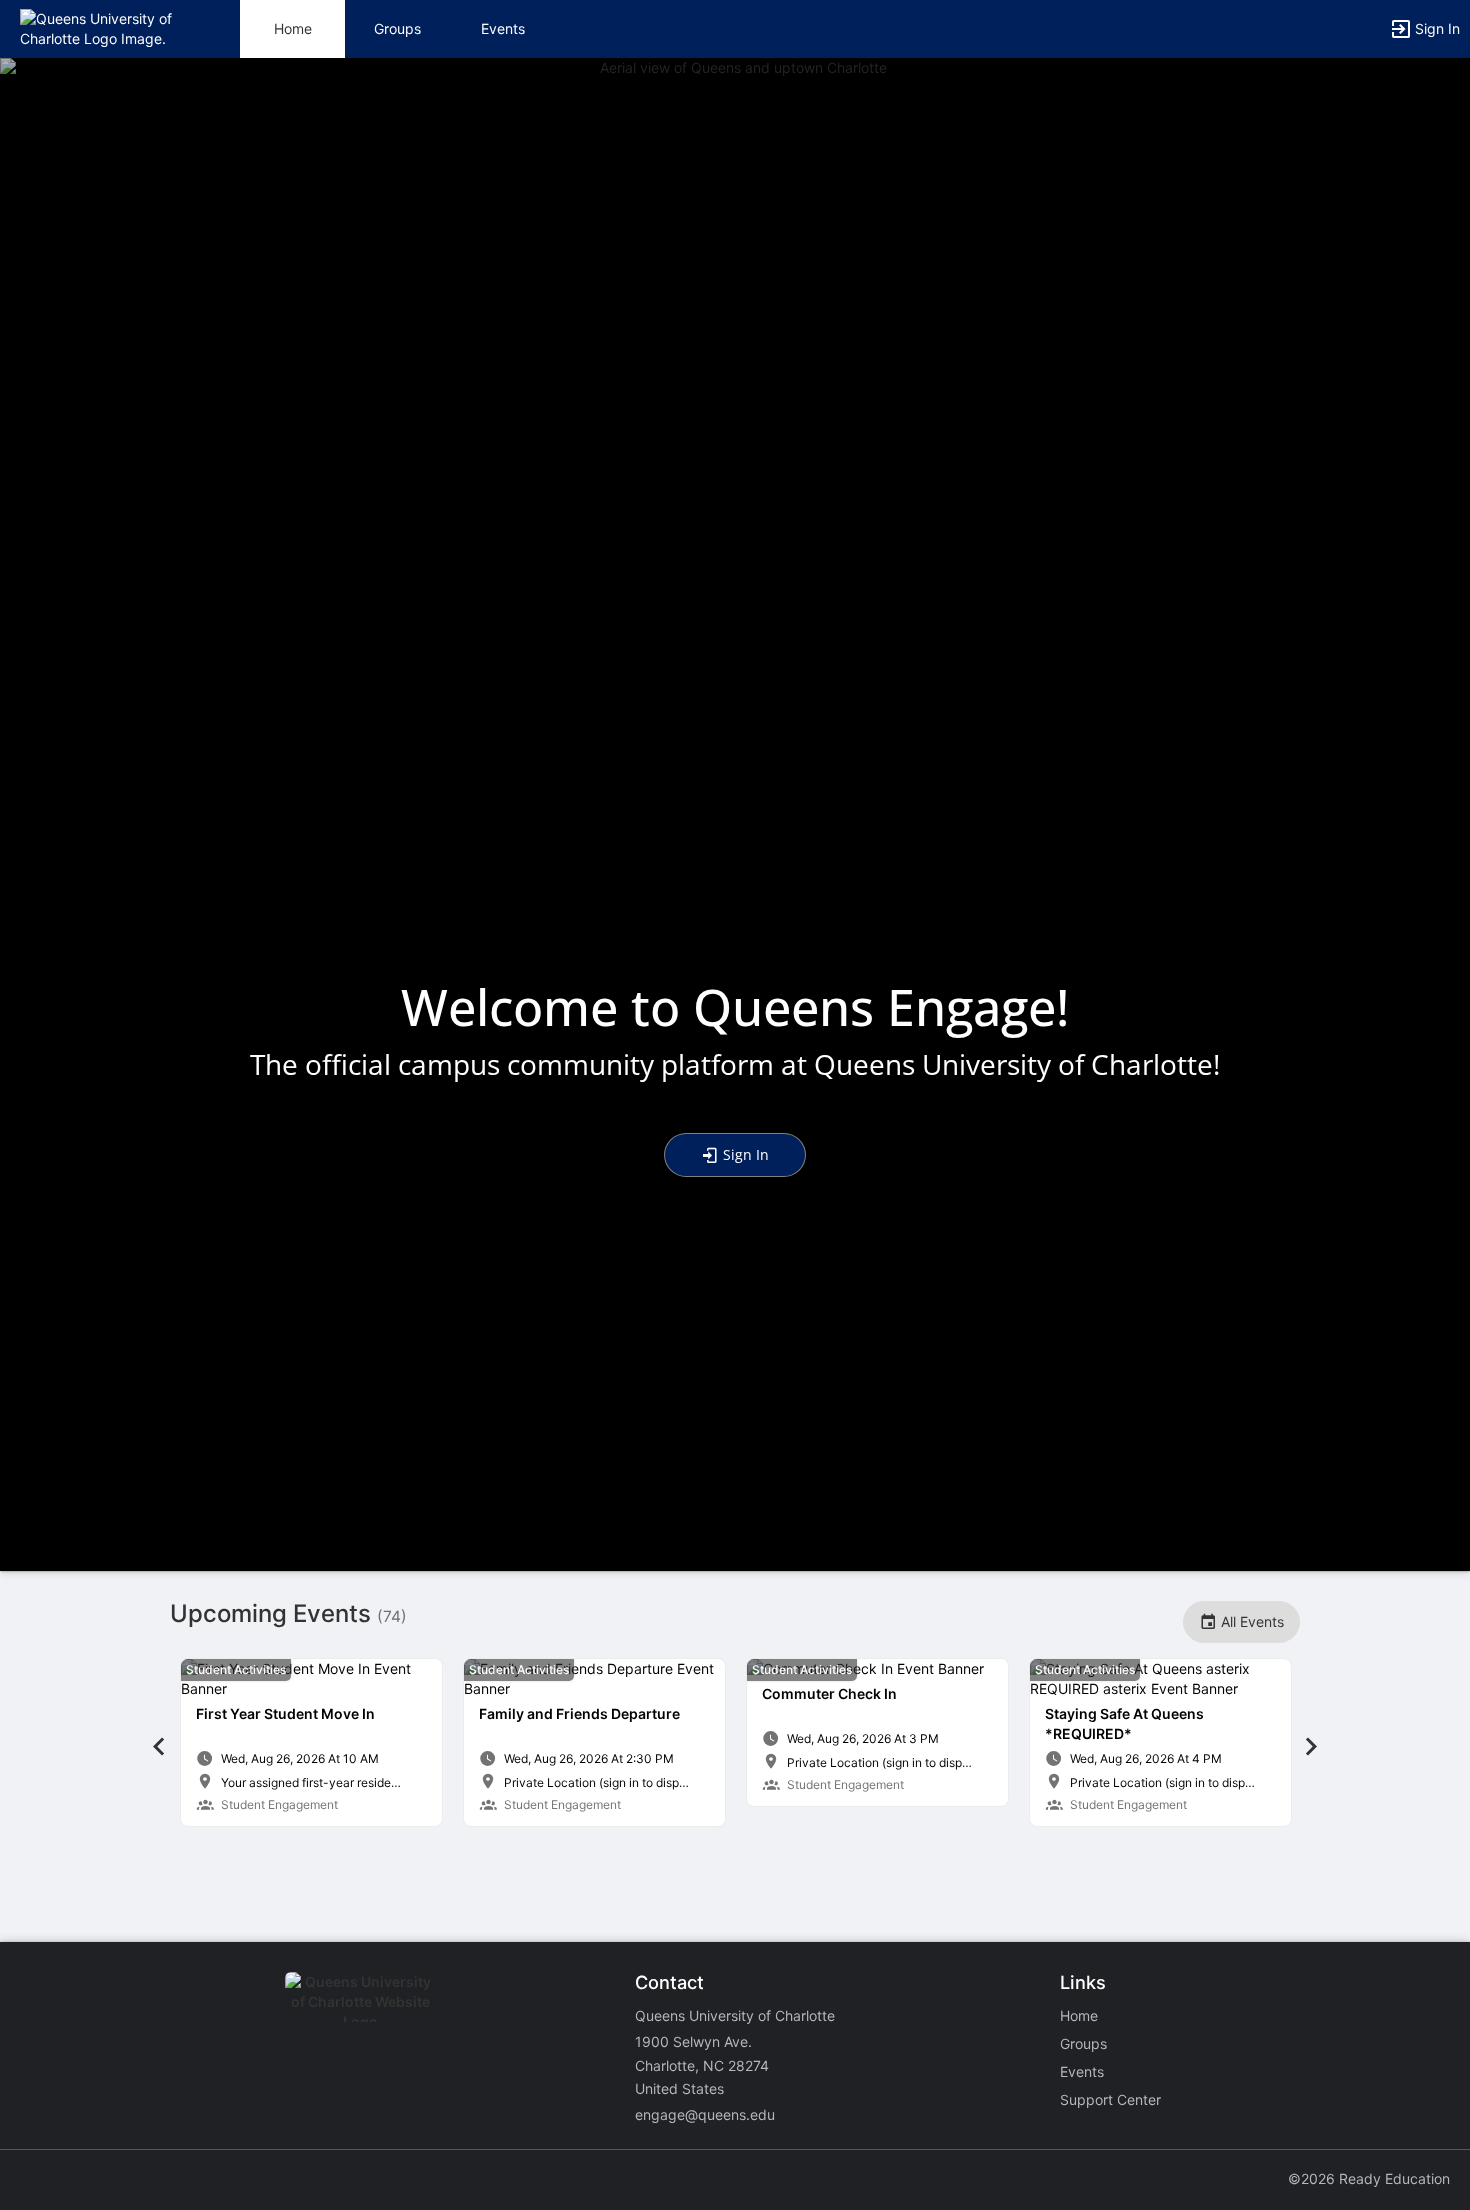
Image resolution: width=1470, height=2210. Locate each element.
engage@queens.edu (705, 2114)
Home (1079, 2015)
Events (503, 28)
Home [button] (293, 28)
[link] (311, 1742)
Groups (397, 28)
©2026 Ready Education (1369, 2178)
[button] (102, 27)
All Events (1250, 1621)
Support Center (1110, 2099)
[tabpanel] (311, 1742)
